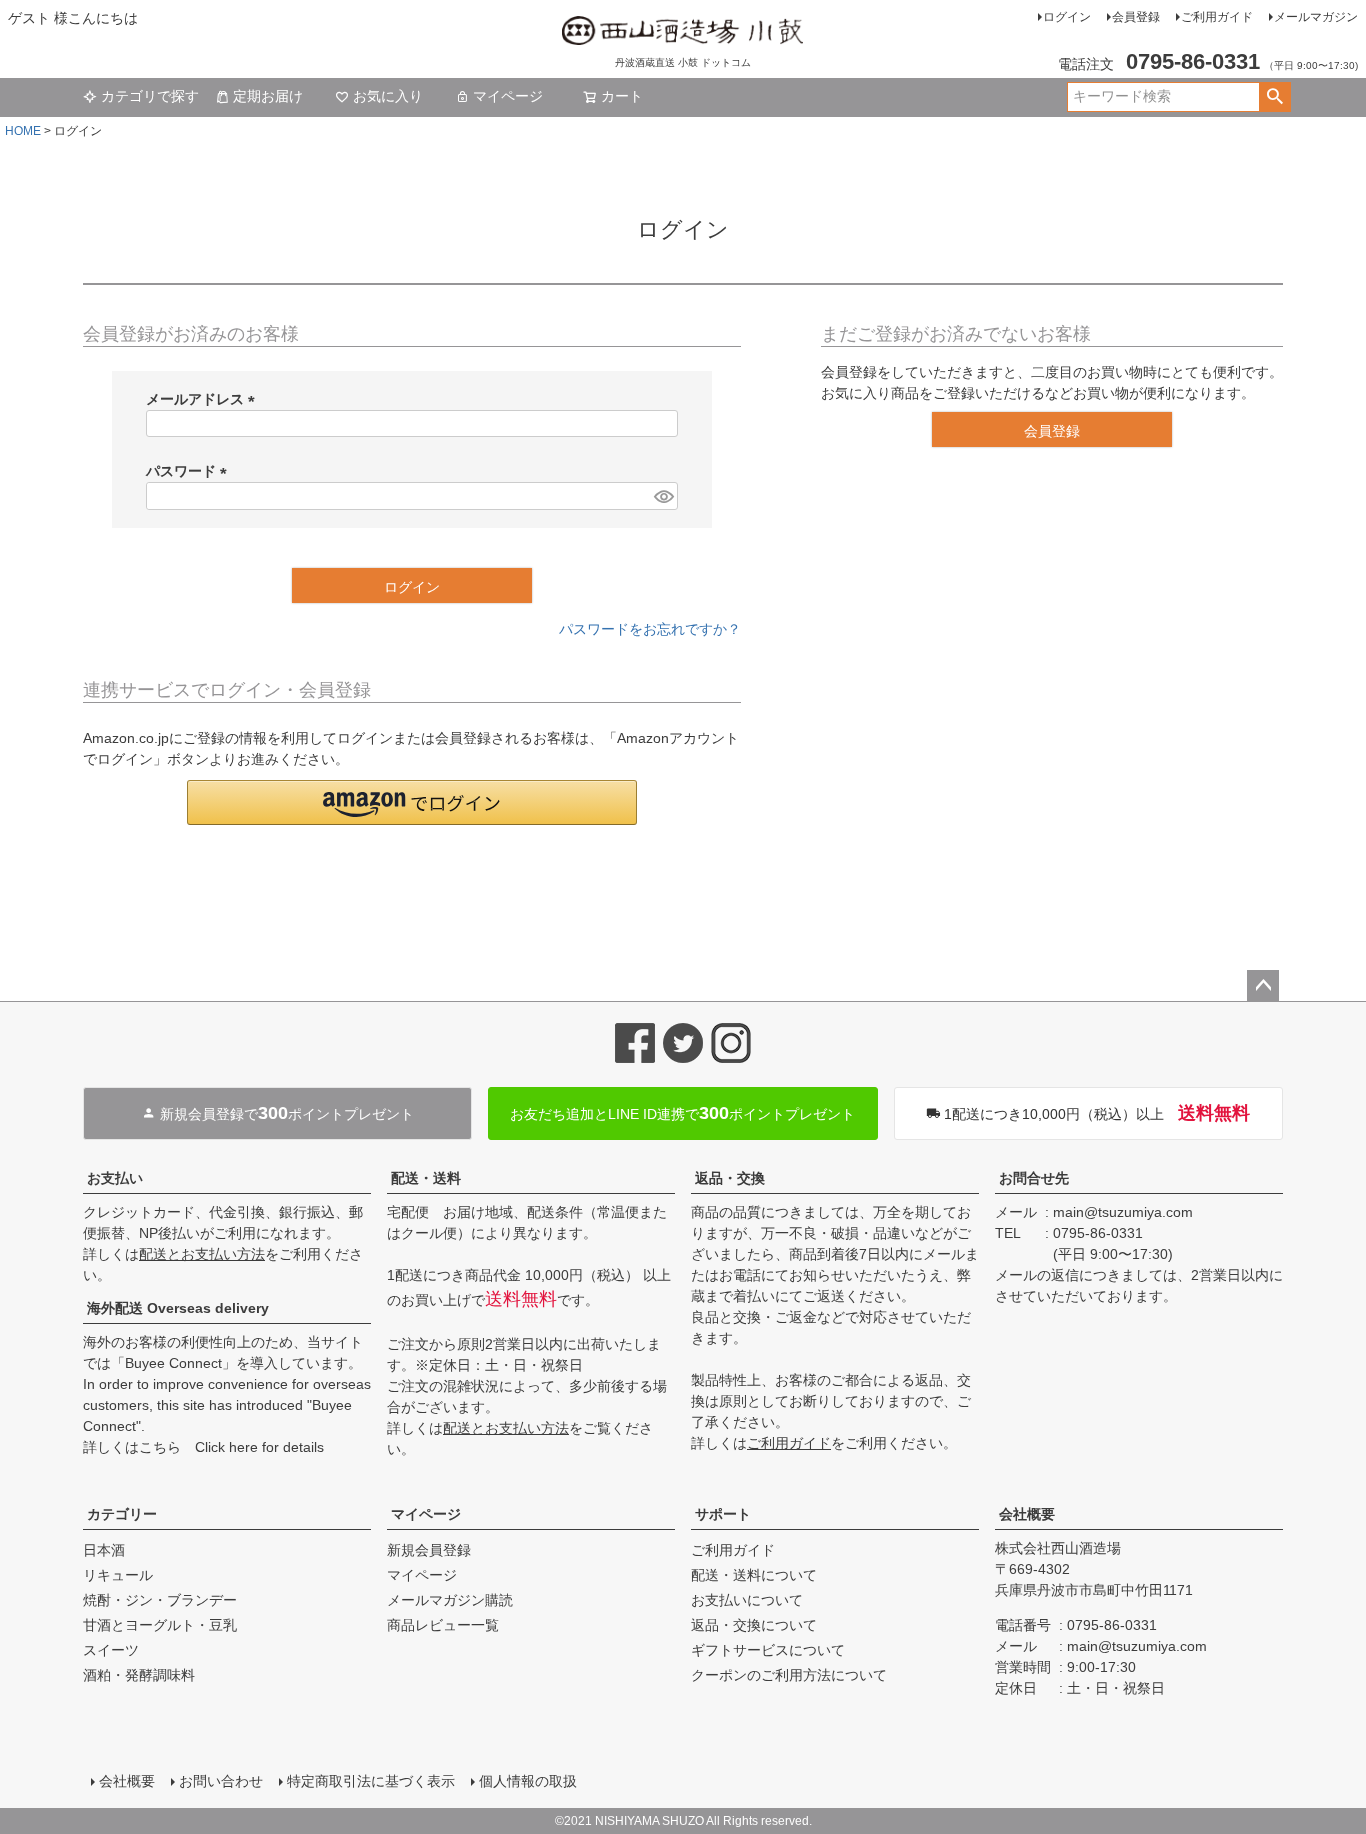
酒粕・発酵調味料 (139, 1675)
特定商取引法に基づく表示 (371, 1781)
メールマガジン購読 (450, 1600)
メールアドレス (204, 399)
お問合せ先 (1034, 1178)
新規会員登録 (429, 1550)
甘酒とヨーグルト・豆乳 (160, 1625)
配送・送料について (754, 1575)
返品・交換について (754, 1625)
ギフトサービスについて (768, 1650)
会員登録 (1136, 17)
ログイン (1067, 17)
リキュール (118, 1575)
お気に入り (388, 96)
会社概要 (1027, 1514)
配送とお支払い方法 (202, 1254)
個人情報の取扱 (528, 1781)
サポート (723, 1514)
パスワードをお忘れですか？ (650, 629)
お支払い (115, 1178)
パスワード (190, 471)
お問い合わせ (221, 1781)
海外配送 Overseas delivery (178, 1308)
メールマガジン (1316, 17)
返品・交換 (730, 1178)
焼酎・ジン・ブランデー (160, 1600)
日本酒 (104, 1550)
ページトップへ (1263, 986)
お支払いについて (747, 1600)
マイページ (508, 96)
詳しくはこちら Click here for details (203, 1447)
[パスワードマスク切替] (663, 496)
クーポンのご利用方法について (789, 1675)
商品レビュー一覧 (443, 1625)
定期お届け (268, 96)
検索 (1274, 97)
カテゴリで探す (150, 96)
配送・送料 (426, 1178)
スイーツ (111, 1650)
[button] (412, 802)
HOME (23, 131)
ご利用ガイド (1217, 17)
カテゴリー (122, 1514)
